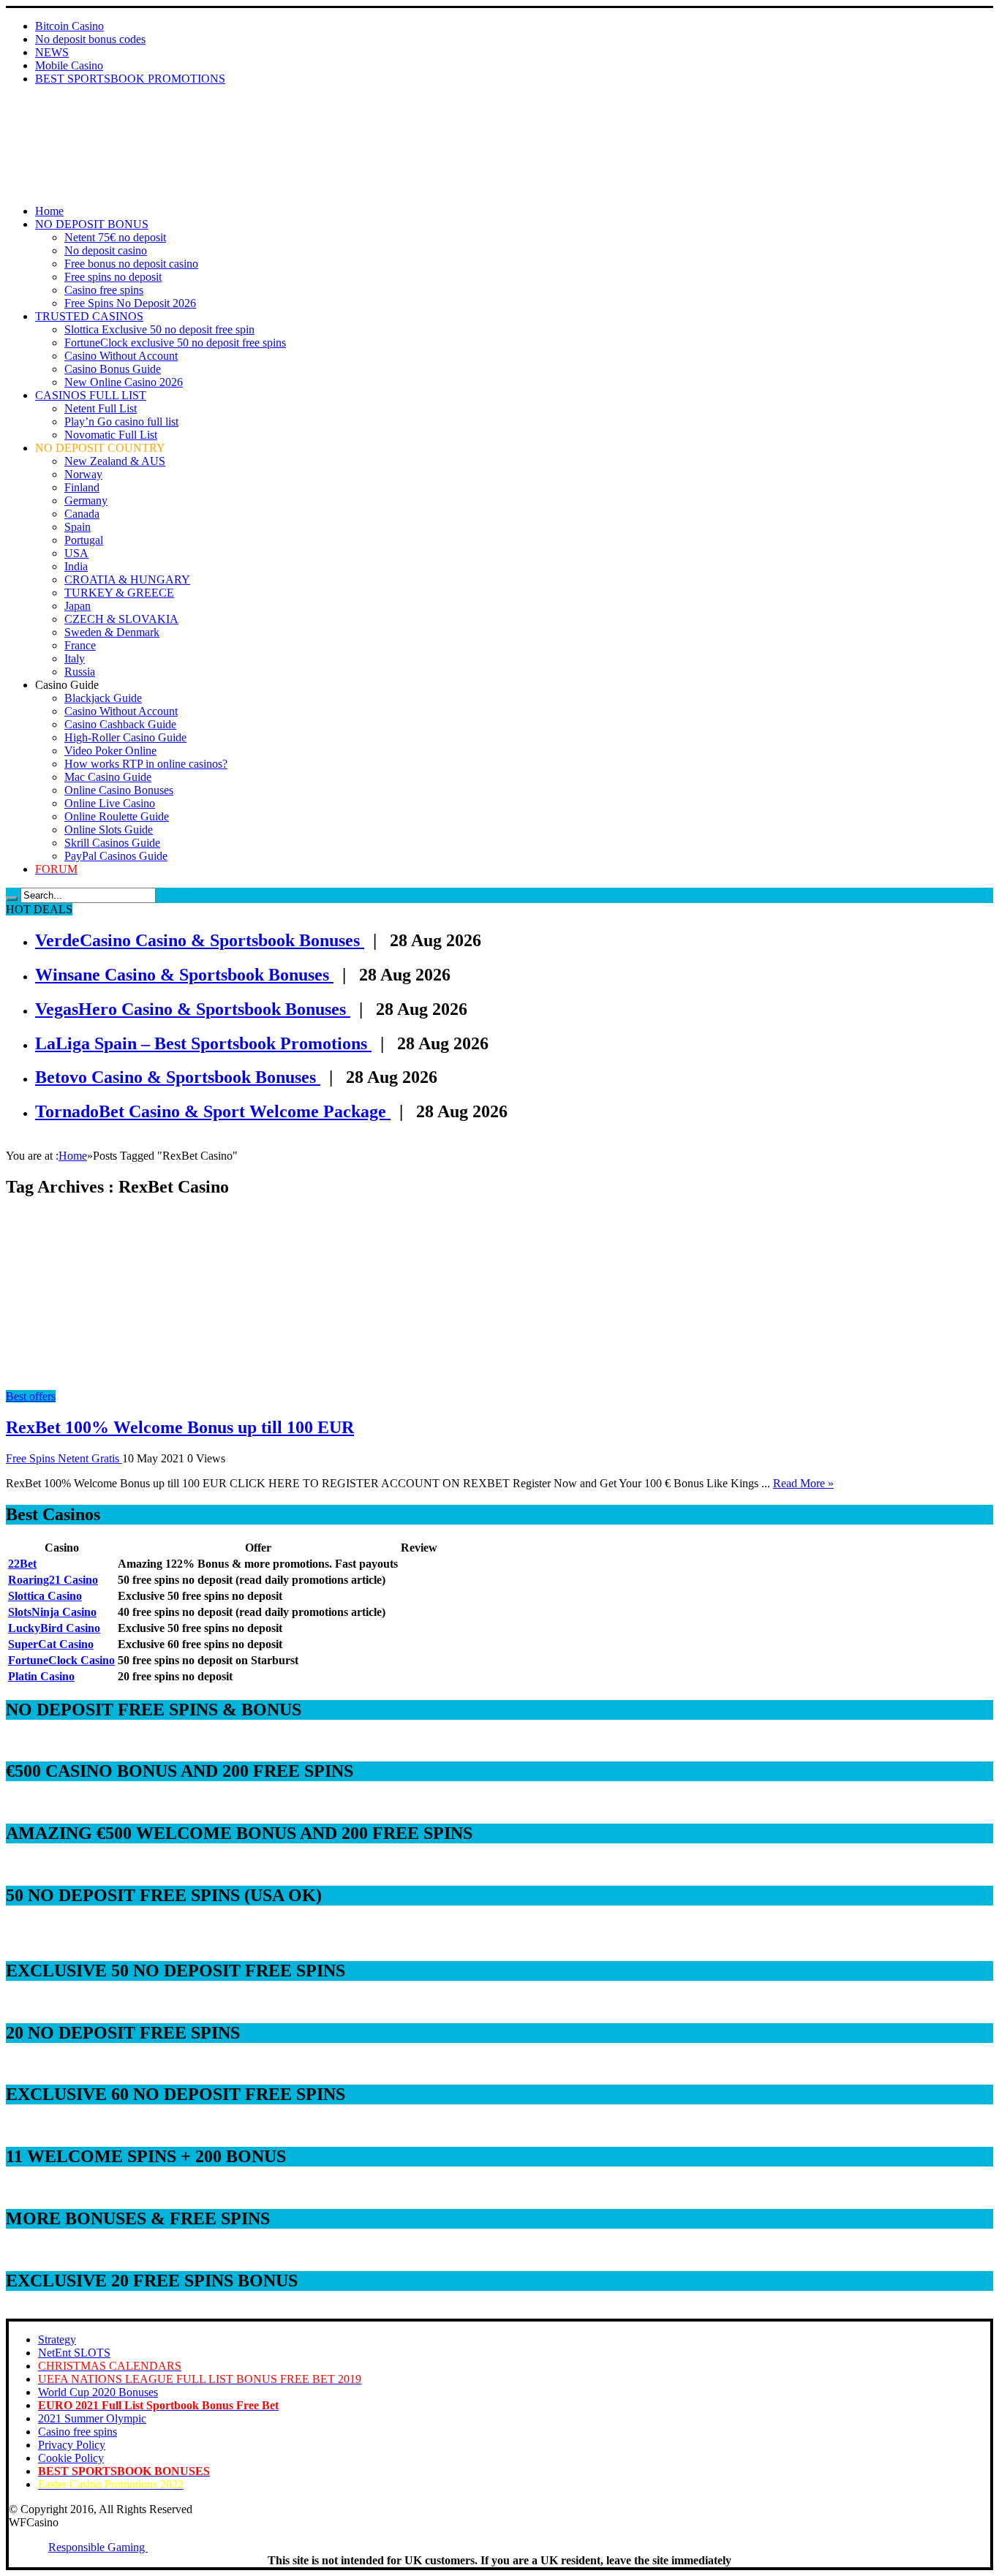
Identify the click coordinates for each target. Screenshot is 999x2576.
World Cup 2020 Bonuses (98, 2392)
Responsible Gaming (98, 2547)
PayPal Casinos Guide (116, 856)
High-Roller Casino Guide (125, 737)
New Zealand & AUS (115, 461)
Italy (75, 658)
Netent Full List (101, 408)
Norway (83, 474)
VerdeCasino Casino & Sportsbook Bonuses (200, 940)
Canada (82, 514)
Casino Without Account (121, 356)
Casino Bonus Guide (113, 369)
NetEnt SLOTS (74, 2353)
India (76, 566)
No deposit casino (106, 250)
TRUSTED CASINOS (89, 316)
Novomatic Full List (111, 435)
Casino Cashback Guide (120, 724)
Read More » (803, 1483)
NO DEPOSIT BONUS (92, 224)
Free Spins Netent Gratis (64, 1458)
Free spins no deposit (113, 277)
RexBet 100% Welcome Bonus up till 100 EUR (180, 1427)
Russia (80, 672)
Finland (82, 487)
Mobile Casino (69, 65)
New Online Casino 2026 (124, 382)
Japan (78, 606)
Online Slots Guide (109, 830)
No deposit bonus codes (90, 39)
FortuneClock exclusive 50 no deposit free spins (175, 343)
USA (76, 553)
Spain (78, 527)
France (80, 645)
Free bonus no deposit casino (131, 264)
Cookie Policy (71, 2458)
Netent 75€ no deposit (115, 237)
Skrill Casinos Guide (112, 843)
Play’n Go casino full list (121, 422)
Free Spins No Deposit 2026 (130, 303)
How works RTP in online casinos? (146, 764)
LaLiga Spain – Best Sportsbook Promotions (203, 1043)
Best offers (31, 1396)
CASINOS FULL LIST (91, 395)
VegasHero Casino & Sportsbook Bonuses (193, 1009)
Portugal (84, 540)
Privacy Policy (72, 2445)
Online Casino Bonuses (119, 790)
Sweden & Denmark (112, 632)
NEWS (52, 52)
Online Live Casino (110, 803)
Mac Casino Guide (108, 777)
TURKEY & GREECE (119, 593)
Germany (86, 501)
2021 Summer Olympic (92, 2418)
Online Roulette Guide (117, 816)
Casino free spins (104, 290)
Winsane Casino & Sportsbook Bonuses (184, 975)
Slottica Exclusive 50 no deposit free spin (159, 329)
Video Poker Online (110, 751)
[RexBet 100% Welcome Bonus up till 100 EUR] (137, 1383)
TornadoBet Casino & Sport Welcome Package (213, 1111)
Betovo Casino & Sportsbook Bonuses (178, 1077)
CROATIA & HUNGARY (127, 579)
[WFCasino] (57, 137)
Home (49, 211)
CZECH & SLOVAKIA (121, 619)
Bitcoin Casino (69, 26)
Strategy (57, 2339)
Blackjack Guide (103, 698)
